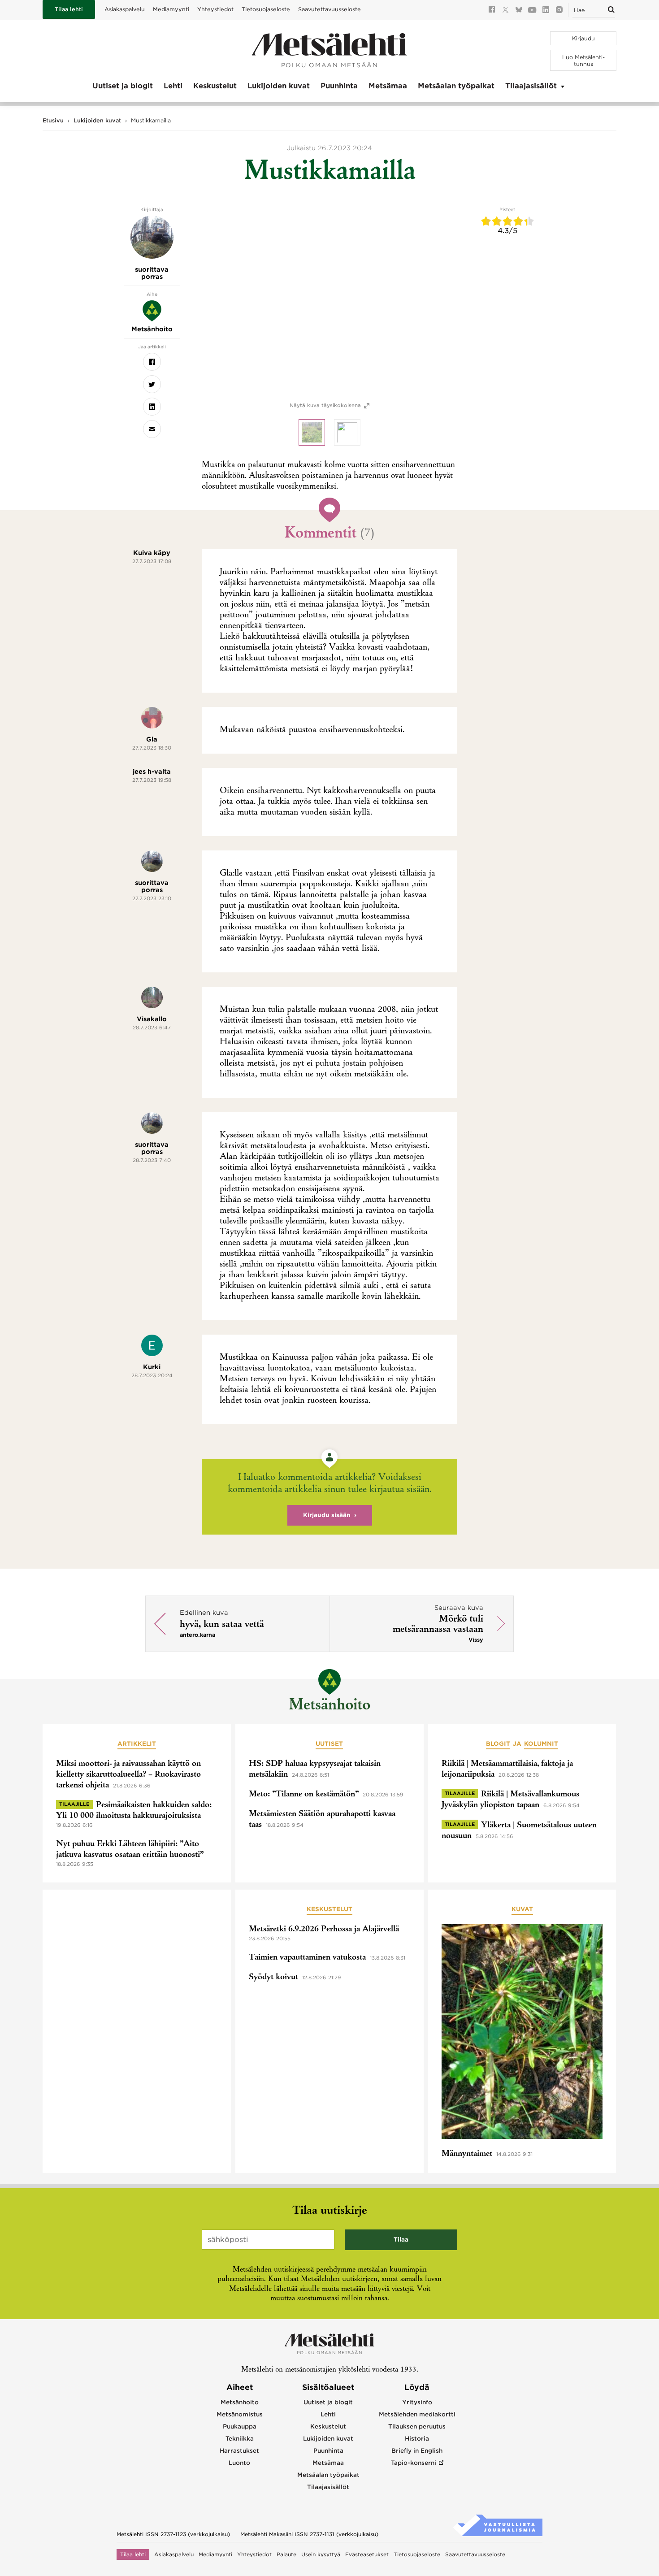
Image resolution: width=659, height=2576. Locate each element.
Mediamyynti (171, 9)
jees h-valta (152, 772)
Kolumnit (541, 1744)
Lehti (173, 86)
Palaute (286, 2554)
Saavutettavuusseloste (329, 9)
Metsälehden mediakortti (417, 2414)
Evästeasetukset (367, 2554)
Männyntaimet (467, 2154)
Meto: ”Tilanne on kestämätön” (304, 1795)
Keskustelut (215, 86)
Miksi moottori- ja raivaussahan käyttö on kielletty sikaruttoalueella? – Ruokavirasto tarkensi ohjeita (128, 1775)
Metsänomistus (240, 2414)
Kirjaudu (583, 38)
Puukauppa (240, 2426)
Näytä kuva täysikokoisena (325, 406)
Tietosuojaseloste (266, 9)
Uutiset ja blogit (123, 86)
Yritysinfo (417, 2402)
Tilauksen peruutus (417, 2426)
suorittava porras (152, 886)
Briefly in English (417, 2451)
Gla (152, 739)
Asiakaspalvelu (125, 9)
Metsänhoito (329, 1706)
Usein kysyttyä (321, 2554)
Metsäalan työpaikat (456, 86)
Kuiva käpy (152, 553)
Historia (417, 2439)
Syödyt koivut (273, 1978)
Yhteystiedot (215, 9)
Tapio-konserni (414, 2463)
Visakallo (152, 1019)
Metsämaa (388, 86)
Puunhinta (339, 86)
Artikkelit (137, 1744)
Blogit (498, 1744)
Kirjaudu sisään (327, 1515)
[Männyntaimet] (522, 2033)
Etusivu (53, 120)
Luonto (239, 2463)
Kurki (152, 1367)
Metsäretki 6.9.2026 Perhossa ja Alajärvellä (324, 1930)
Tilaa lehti (69, 9)
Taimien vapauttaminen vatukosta (307, 1958)
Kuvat (522, 1909)
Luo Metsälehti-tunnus (583, 61)
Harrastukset (239, 2451)
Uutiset (329, 1744)
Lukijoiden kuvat (279, 86)
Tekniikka (240, 2439)
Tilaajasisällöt (531, 86)
